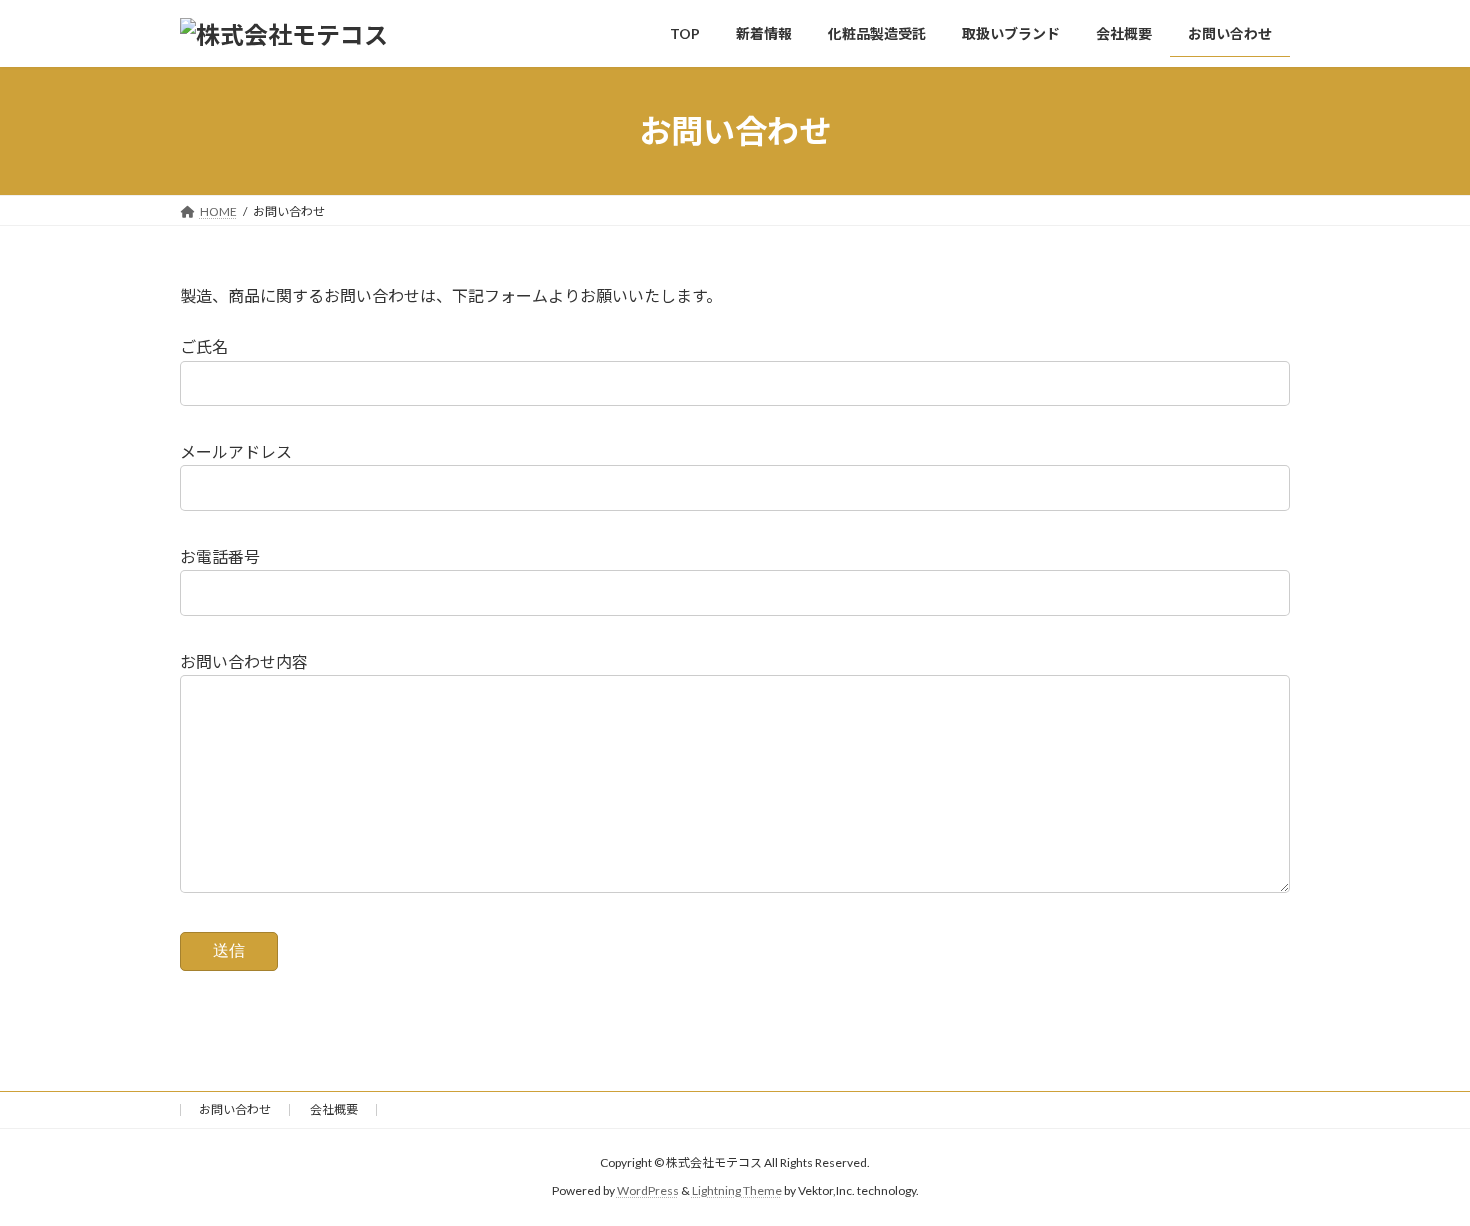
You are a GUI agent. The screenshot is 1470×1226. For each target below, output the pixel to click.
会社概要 (334, 1109)
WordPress (648, 1190)
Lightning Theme (737, 1190)
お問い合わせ (235, 1109)
